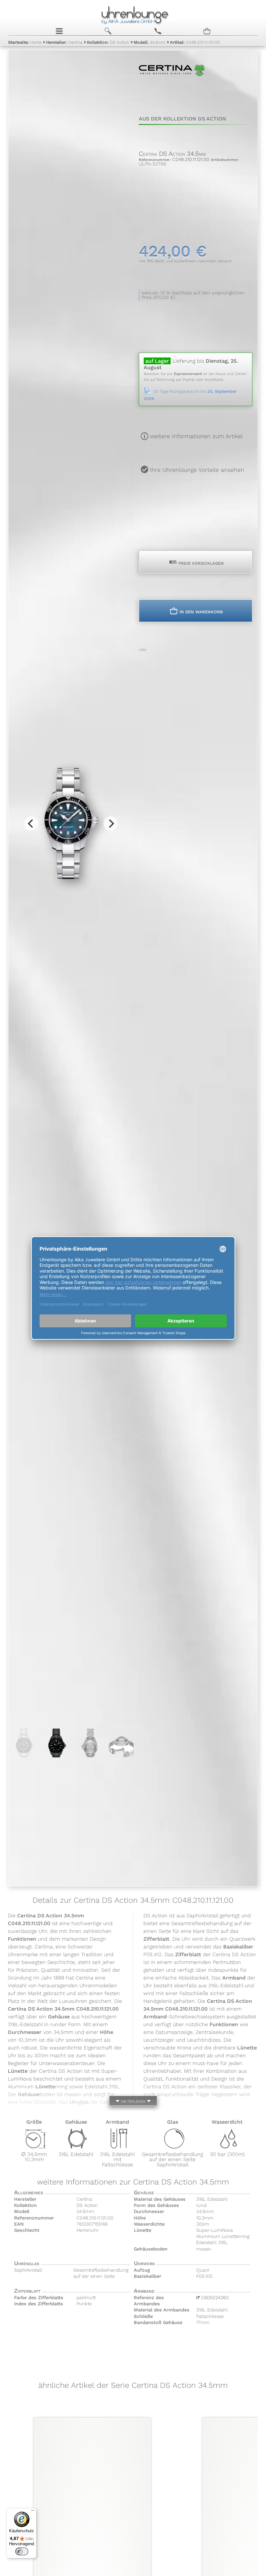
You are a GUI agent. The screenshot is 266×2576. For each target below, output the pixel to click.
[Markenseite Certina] (172, 89)
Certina (64, 42)
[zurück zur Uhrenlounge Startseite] (133, 14)
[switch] (22, 2551)
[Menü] (33, 2512)
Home (25, 42)
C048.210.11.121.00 (195, 42)
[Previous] (31, 823)
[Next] (111, 823)
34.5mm (150, 42)
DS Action (108, 42)
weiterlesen (133, 2100)
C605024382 (214, 2298)
